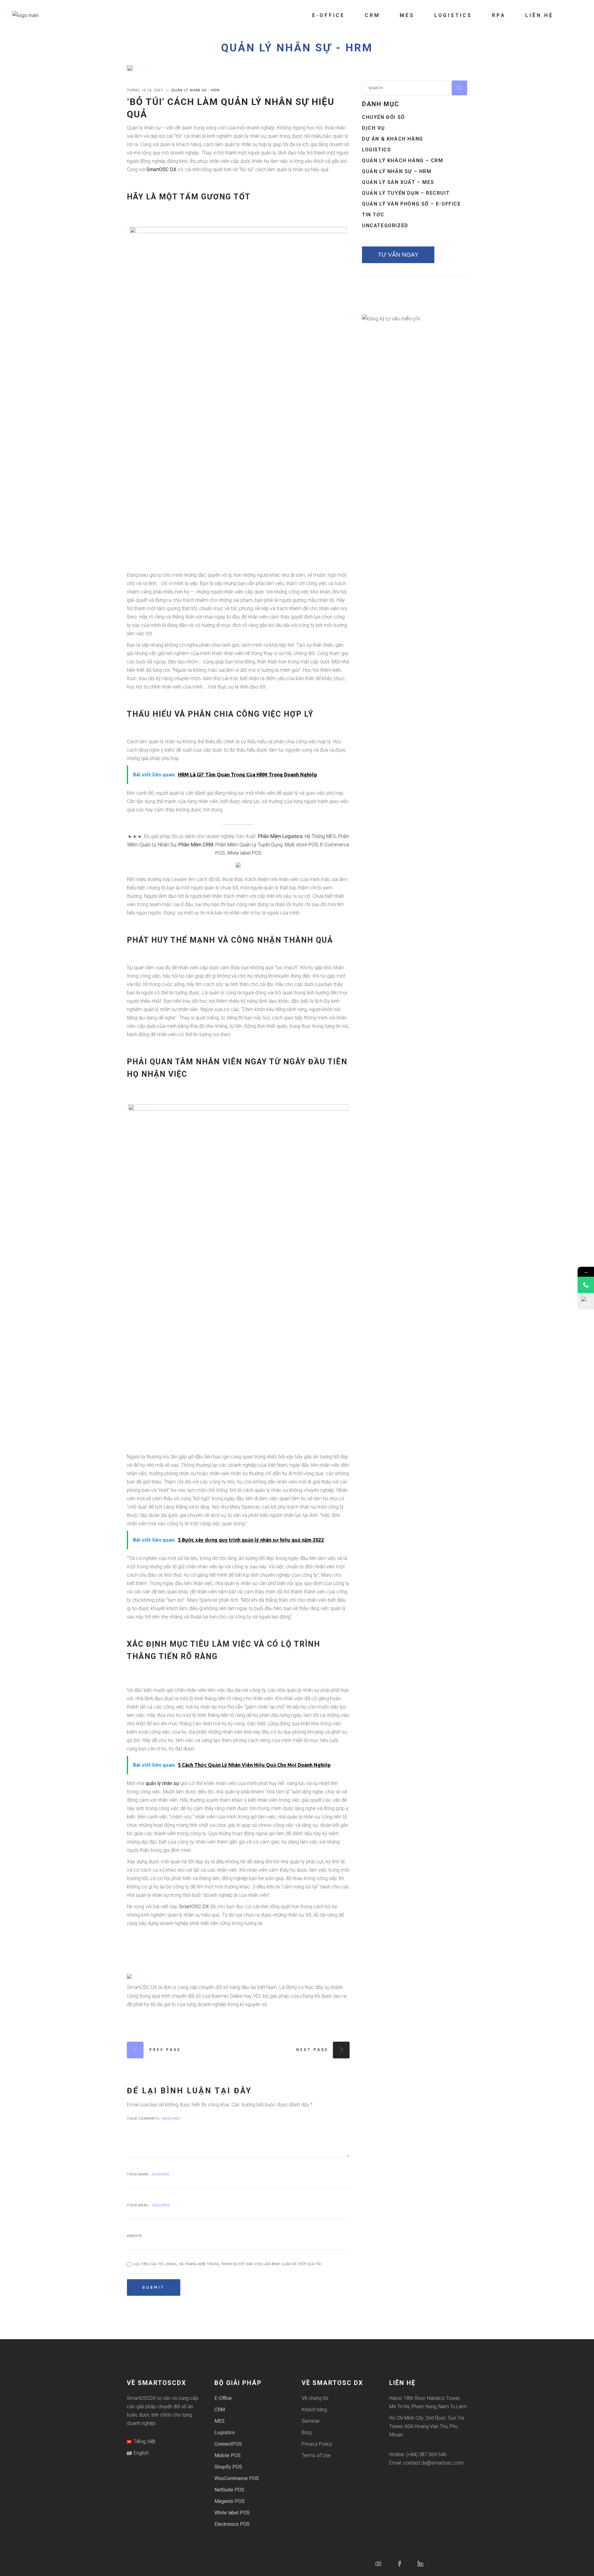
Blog (307, 2433)
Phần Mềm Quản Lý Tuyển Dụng (249, 845)
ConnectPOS (228, 2444)
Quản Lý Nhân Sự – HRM (397, 171)
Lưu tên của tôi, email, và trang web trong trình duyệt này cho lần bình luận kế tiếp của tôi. (228, 2264)
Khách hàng (314, 2410)
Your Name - (148, 2174)
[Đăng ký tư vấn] (586, 1301)
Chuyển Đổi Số (383, 117)
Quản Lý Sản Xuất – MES (398, 182)
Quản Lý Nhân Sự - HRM (297, 48)
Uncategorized (385, 226)
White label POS (244, 853)
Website (134, 2236)
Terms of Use (316, 2455)
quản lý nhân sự (162, 1783)
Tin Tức (373, 215)
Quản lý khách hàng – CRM (402, 161)
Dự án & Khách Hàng (393, 139)
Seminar (311, 2421)
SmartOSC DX (161, 169)
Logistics (376, 150)
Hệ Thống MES (320, 836)
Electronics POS (232, 2524)
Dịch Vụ (373, 128)
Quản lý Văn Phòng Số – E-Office (411, 204)
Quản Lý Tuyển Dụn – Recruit (406, 193)
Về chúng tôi (315, 2398)
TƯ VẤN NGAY (398, 255)
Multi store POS (301, 845)
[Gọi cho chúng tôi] (586, 1285)
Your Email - (149, 2205)
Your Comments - (154, 2118)
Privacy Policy (317, 2444)
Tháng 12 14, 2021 (146, 90)
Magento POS (230, 2501)
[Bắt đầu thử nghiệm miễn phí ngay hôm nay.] (238, 865)
